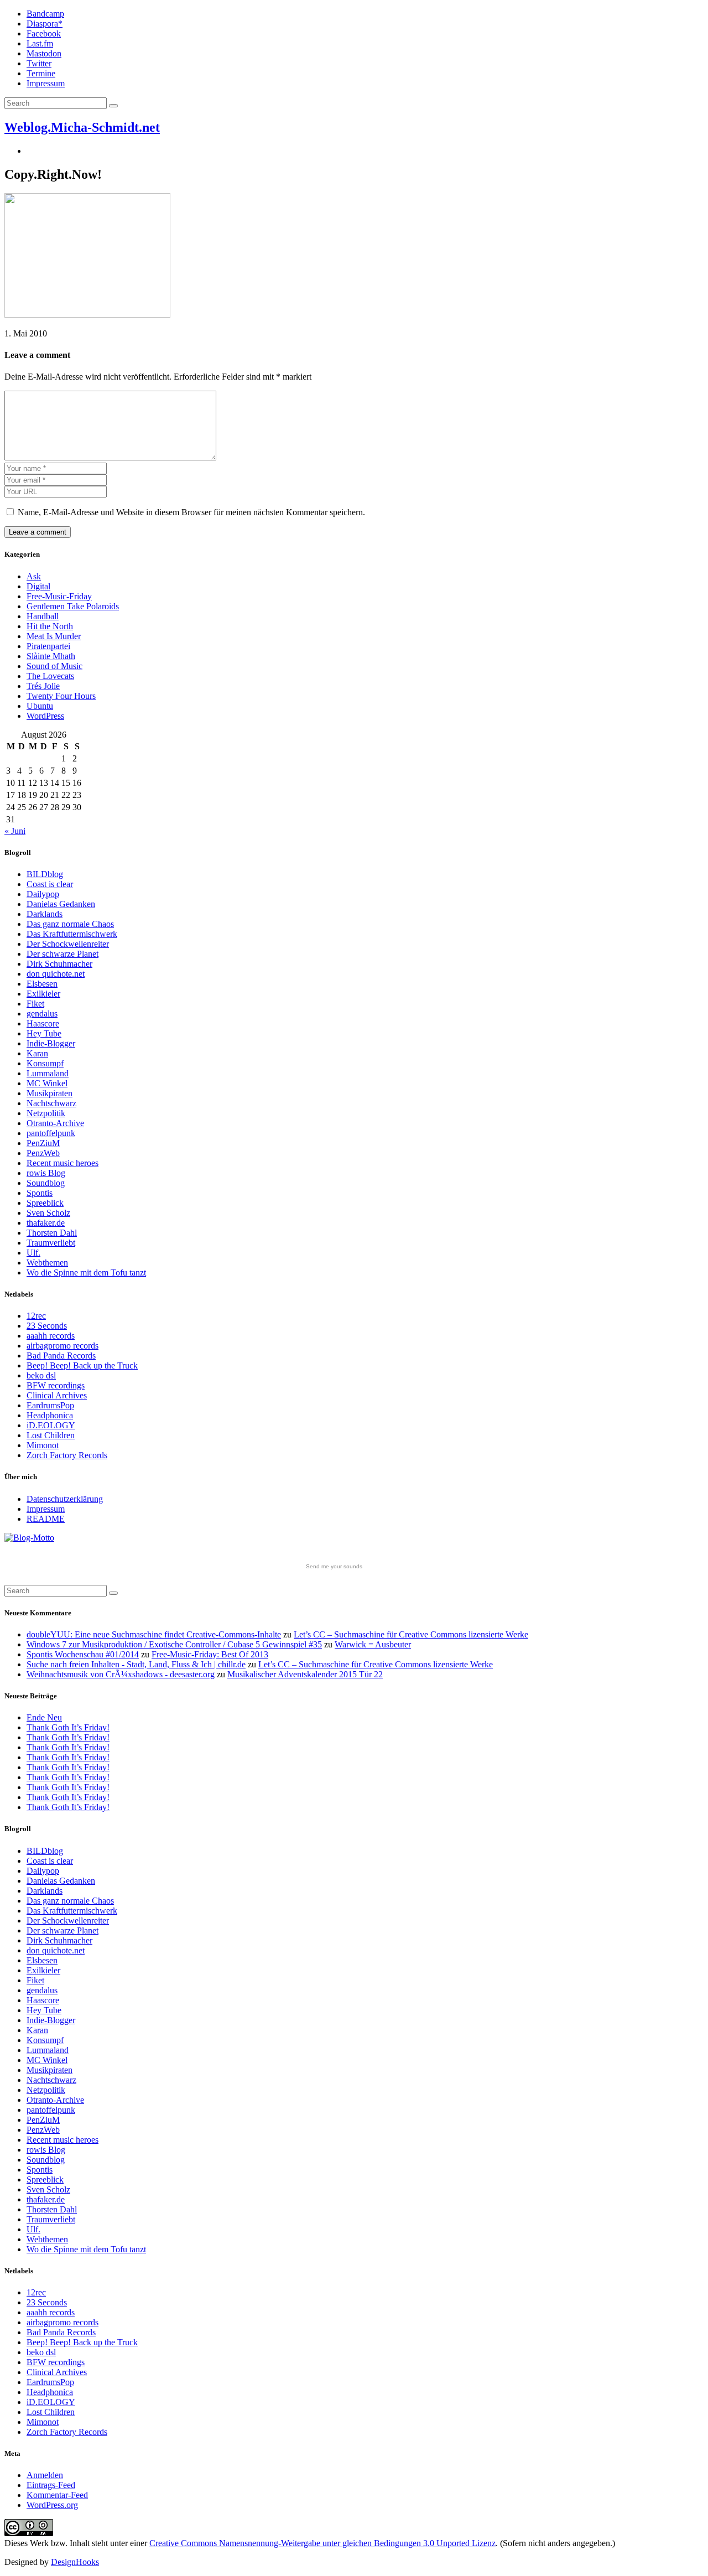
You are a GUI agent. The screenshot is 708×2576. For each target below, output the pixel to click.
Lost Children (51, 1435)
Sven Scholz (48, 1213)
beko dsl (41, 1375)
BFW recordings (56, 1385)
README (46, 1519)
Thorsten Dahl (52, 1233)
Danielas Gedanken (61, 904)
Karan (37, 1053)
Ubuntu (40, 706)
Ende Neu (44, 1717)
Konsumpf (45, 1063)
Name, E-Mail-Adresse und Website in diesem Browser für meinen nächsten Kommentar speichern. (191, 512)
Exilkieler (43, 994)
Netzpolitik (46, 1113)
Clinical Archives (57, 1395)
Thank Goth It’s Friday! (68, 1727)
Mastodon (44, 53)
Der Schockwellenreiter (68, 944)
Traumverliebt (51, 1243)
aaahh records (51, 1336)
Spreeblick (45, 1203)
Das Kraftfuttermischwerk (72, 934)
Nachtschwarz (51, 1103)
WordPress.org (52, 2505)
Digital (38, 586)
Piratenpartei (48, 646)
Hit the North (50, 626)
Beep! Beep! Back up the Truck (82, 1365)
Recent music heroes (63, 1163)
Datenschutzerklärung (65, 1499)
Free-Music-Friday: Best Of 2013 (210, 1654)
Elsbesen (42, 984)
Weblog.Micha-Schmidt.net (82, 127)
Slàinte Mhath (51, 656)
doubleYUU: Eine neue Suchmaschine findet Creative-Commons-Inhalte (154, 1634)
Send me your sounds (334, 1566)
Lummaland (48, 1073)
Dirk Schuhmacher (59, 964)
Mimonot (43, 1445)
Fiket (35, 1004)
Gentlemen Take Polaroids (73, 606)
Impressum (46, 83)
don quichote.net (56, 974)
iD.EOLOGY (51, 1425)
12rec (36, 1316)
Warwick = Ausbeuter (373, 1644)
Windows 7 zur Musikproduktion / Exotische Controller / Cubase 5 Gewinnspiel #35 (174, 1644)
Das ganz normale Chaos (70, 924)
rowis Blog (46, 1173)
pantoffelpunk (51, 1133)
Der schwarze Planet (63, 954)
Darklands (45, 914)
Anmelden (45, 2475)
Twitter (39, 63)
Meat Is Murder (54, 636)
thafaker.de (46, 1223)
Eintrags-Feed (51, 2485)
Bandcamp (45, 14)
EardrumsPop (50, 1405)
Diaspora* (45, 24)
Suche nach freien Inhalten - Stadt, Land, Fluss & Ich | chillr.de (136, 1664)
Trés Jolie (43, 686)
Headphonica (50, 1415)
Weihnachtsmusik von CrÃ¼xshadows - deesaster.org (121, 1674)
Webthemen (47, 1263)
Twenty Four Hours (61, 696)
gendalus (42, 1014)
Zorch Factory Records (67, 1455)
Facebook (44, 33)
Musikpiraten (50, 1093)
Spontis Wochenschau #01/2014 (83, 1654)
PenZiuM (43, 1143)
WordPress (45, 716)
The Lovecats (50, 676)
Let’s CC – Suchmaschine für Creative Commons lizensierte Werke (411, 1634)
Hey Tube (44, 1033)
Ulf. (33, 1253)
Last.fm (40, 43)
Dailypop (43, 894)
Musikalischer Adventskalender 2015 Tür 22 (305, 1674)
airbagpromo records (63, 1346)
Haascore (43, 1023)
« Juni (15, 831)
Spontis (40, 1193)
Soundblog (46, 1183)
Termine (41, 73)
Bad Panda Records (61, 1356)
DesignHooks (75, 2562)
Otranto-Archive (55, 1123)
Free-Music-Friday (59, 596)
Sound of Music (54, 666)
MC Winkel (47, 1083)
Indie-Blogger (51, 1043)
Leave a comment (38, 532)
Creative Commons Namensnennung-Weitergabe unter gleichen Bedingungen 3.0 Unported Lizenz (322, 2543)
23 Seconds (47, 1326)
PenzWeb (43, 1153)
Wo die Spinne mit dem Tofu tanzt (86, 1273)
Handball (43, 616)
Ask (34, 576)
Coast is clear (50, 884)
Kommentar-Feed (57, 2495)
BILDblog (45, 874)
